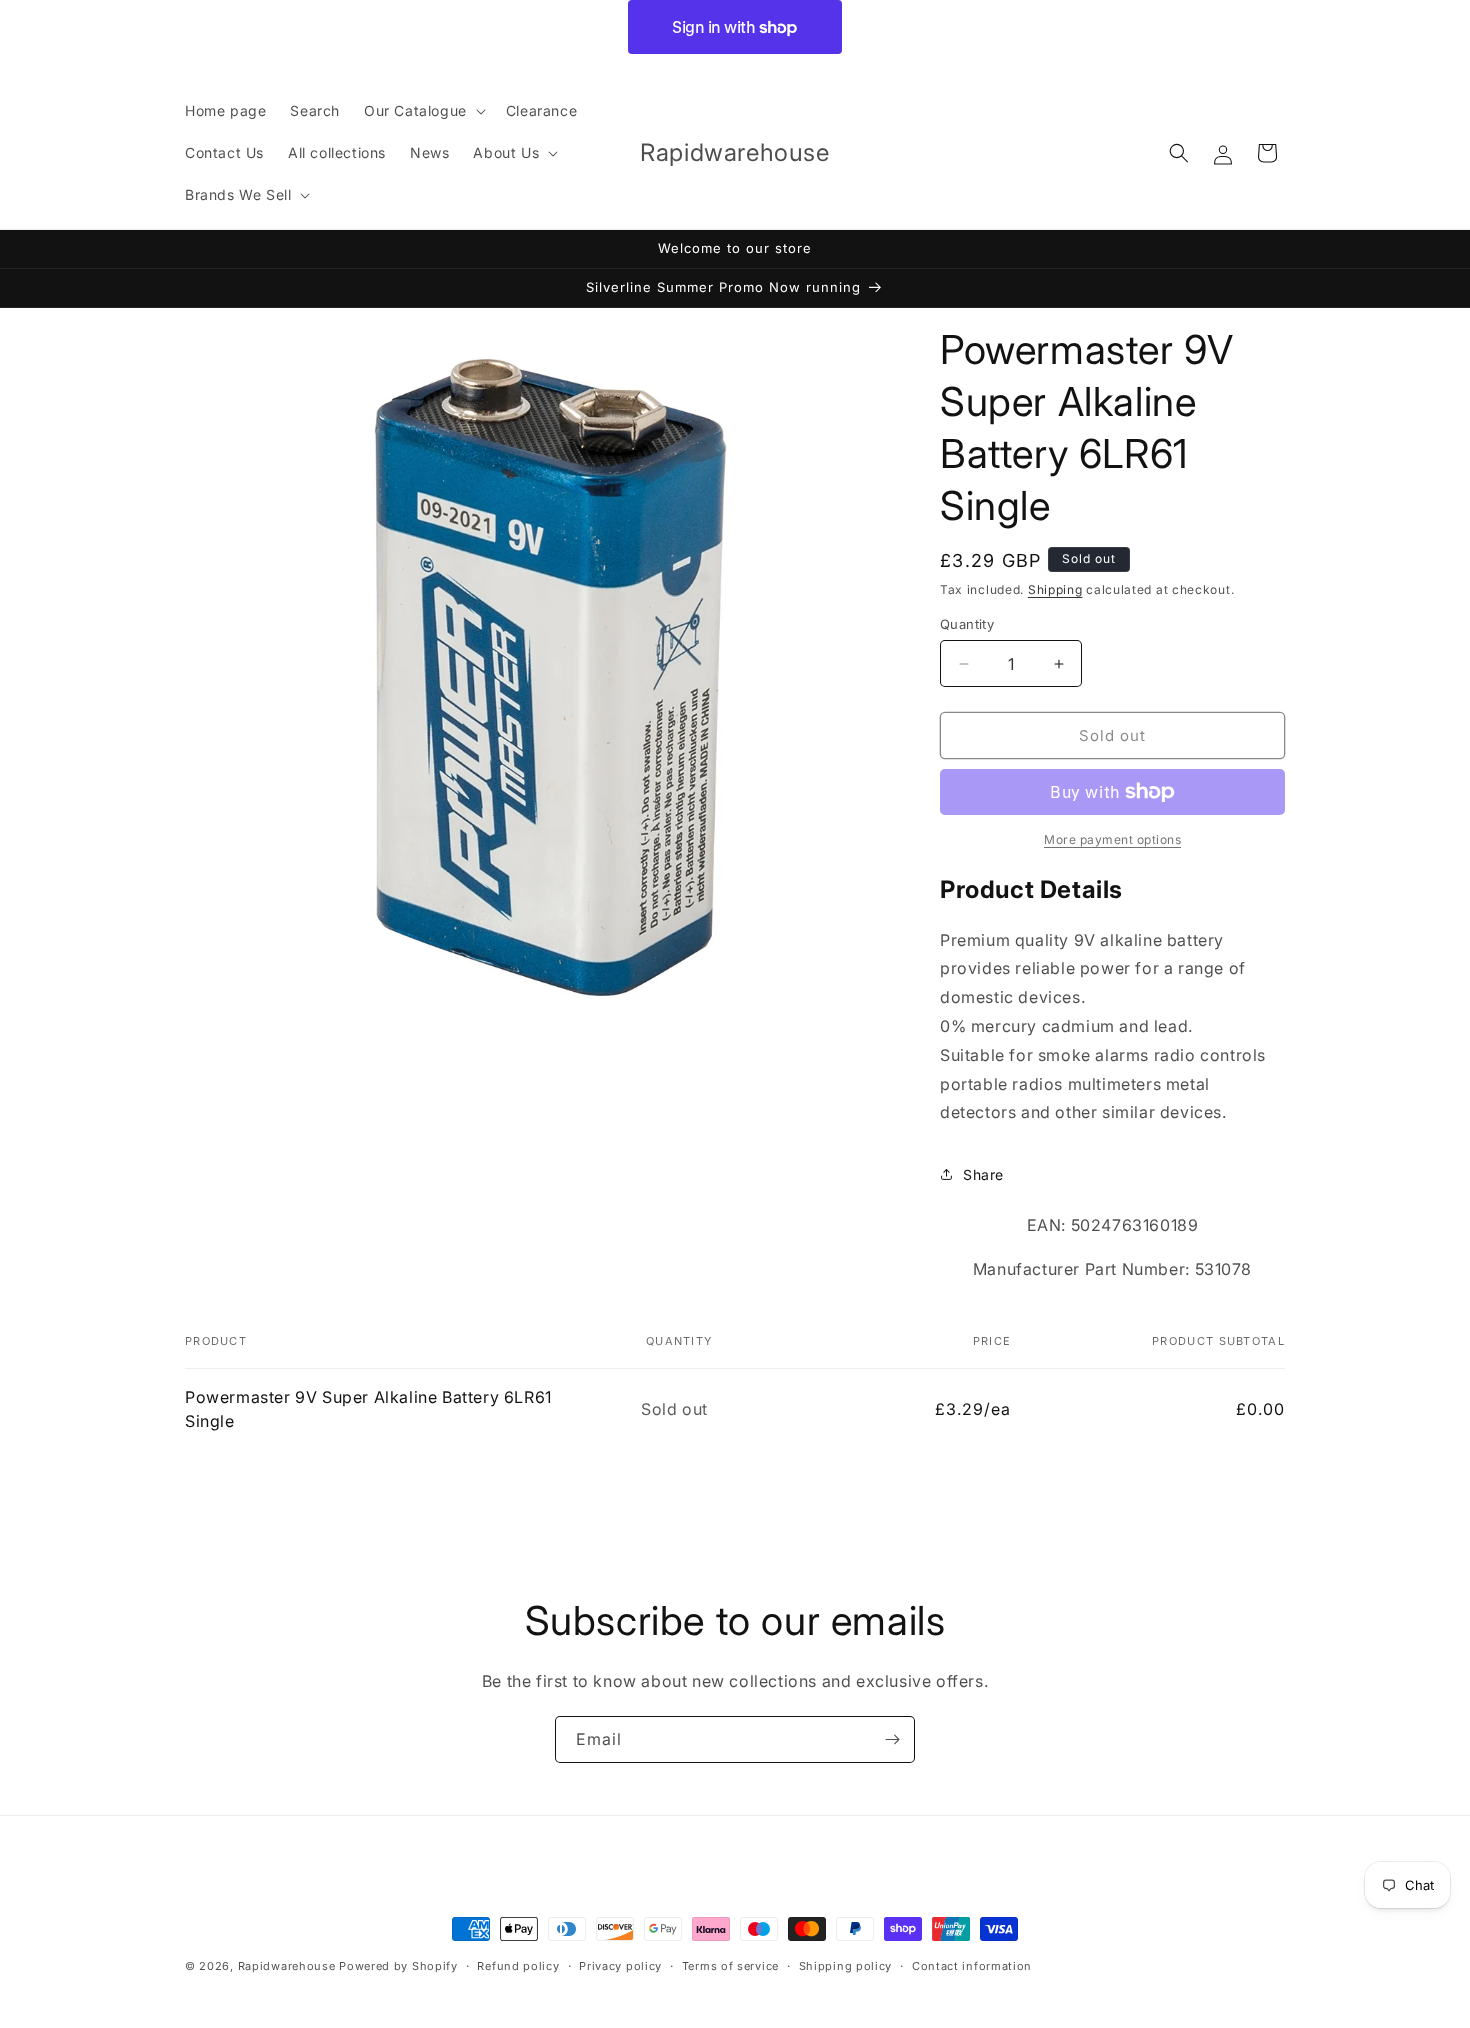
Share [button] (983, 1174)
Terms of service (730, 1966)
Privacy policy (620, 1966)
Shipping (1055, 589)
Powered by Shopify (398, 1966)
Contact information (972, 1966)
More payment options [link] (1112, 839)
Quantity (967, 624)
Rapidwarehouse (287, 1966)
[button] (423, 111)
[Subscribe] (892, 1739)
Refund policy (518, 1966)
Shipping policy (846, 1966)
